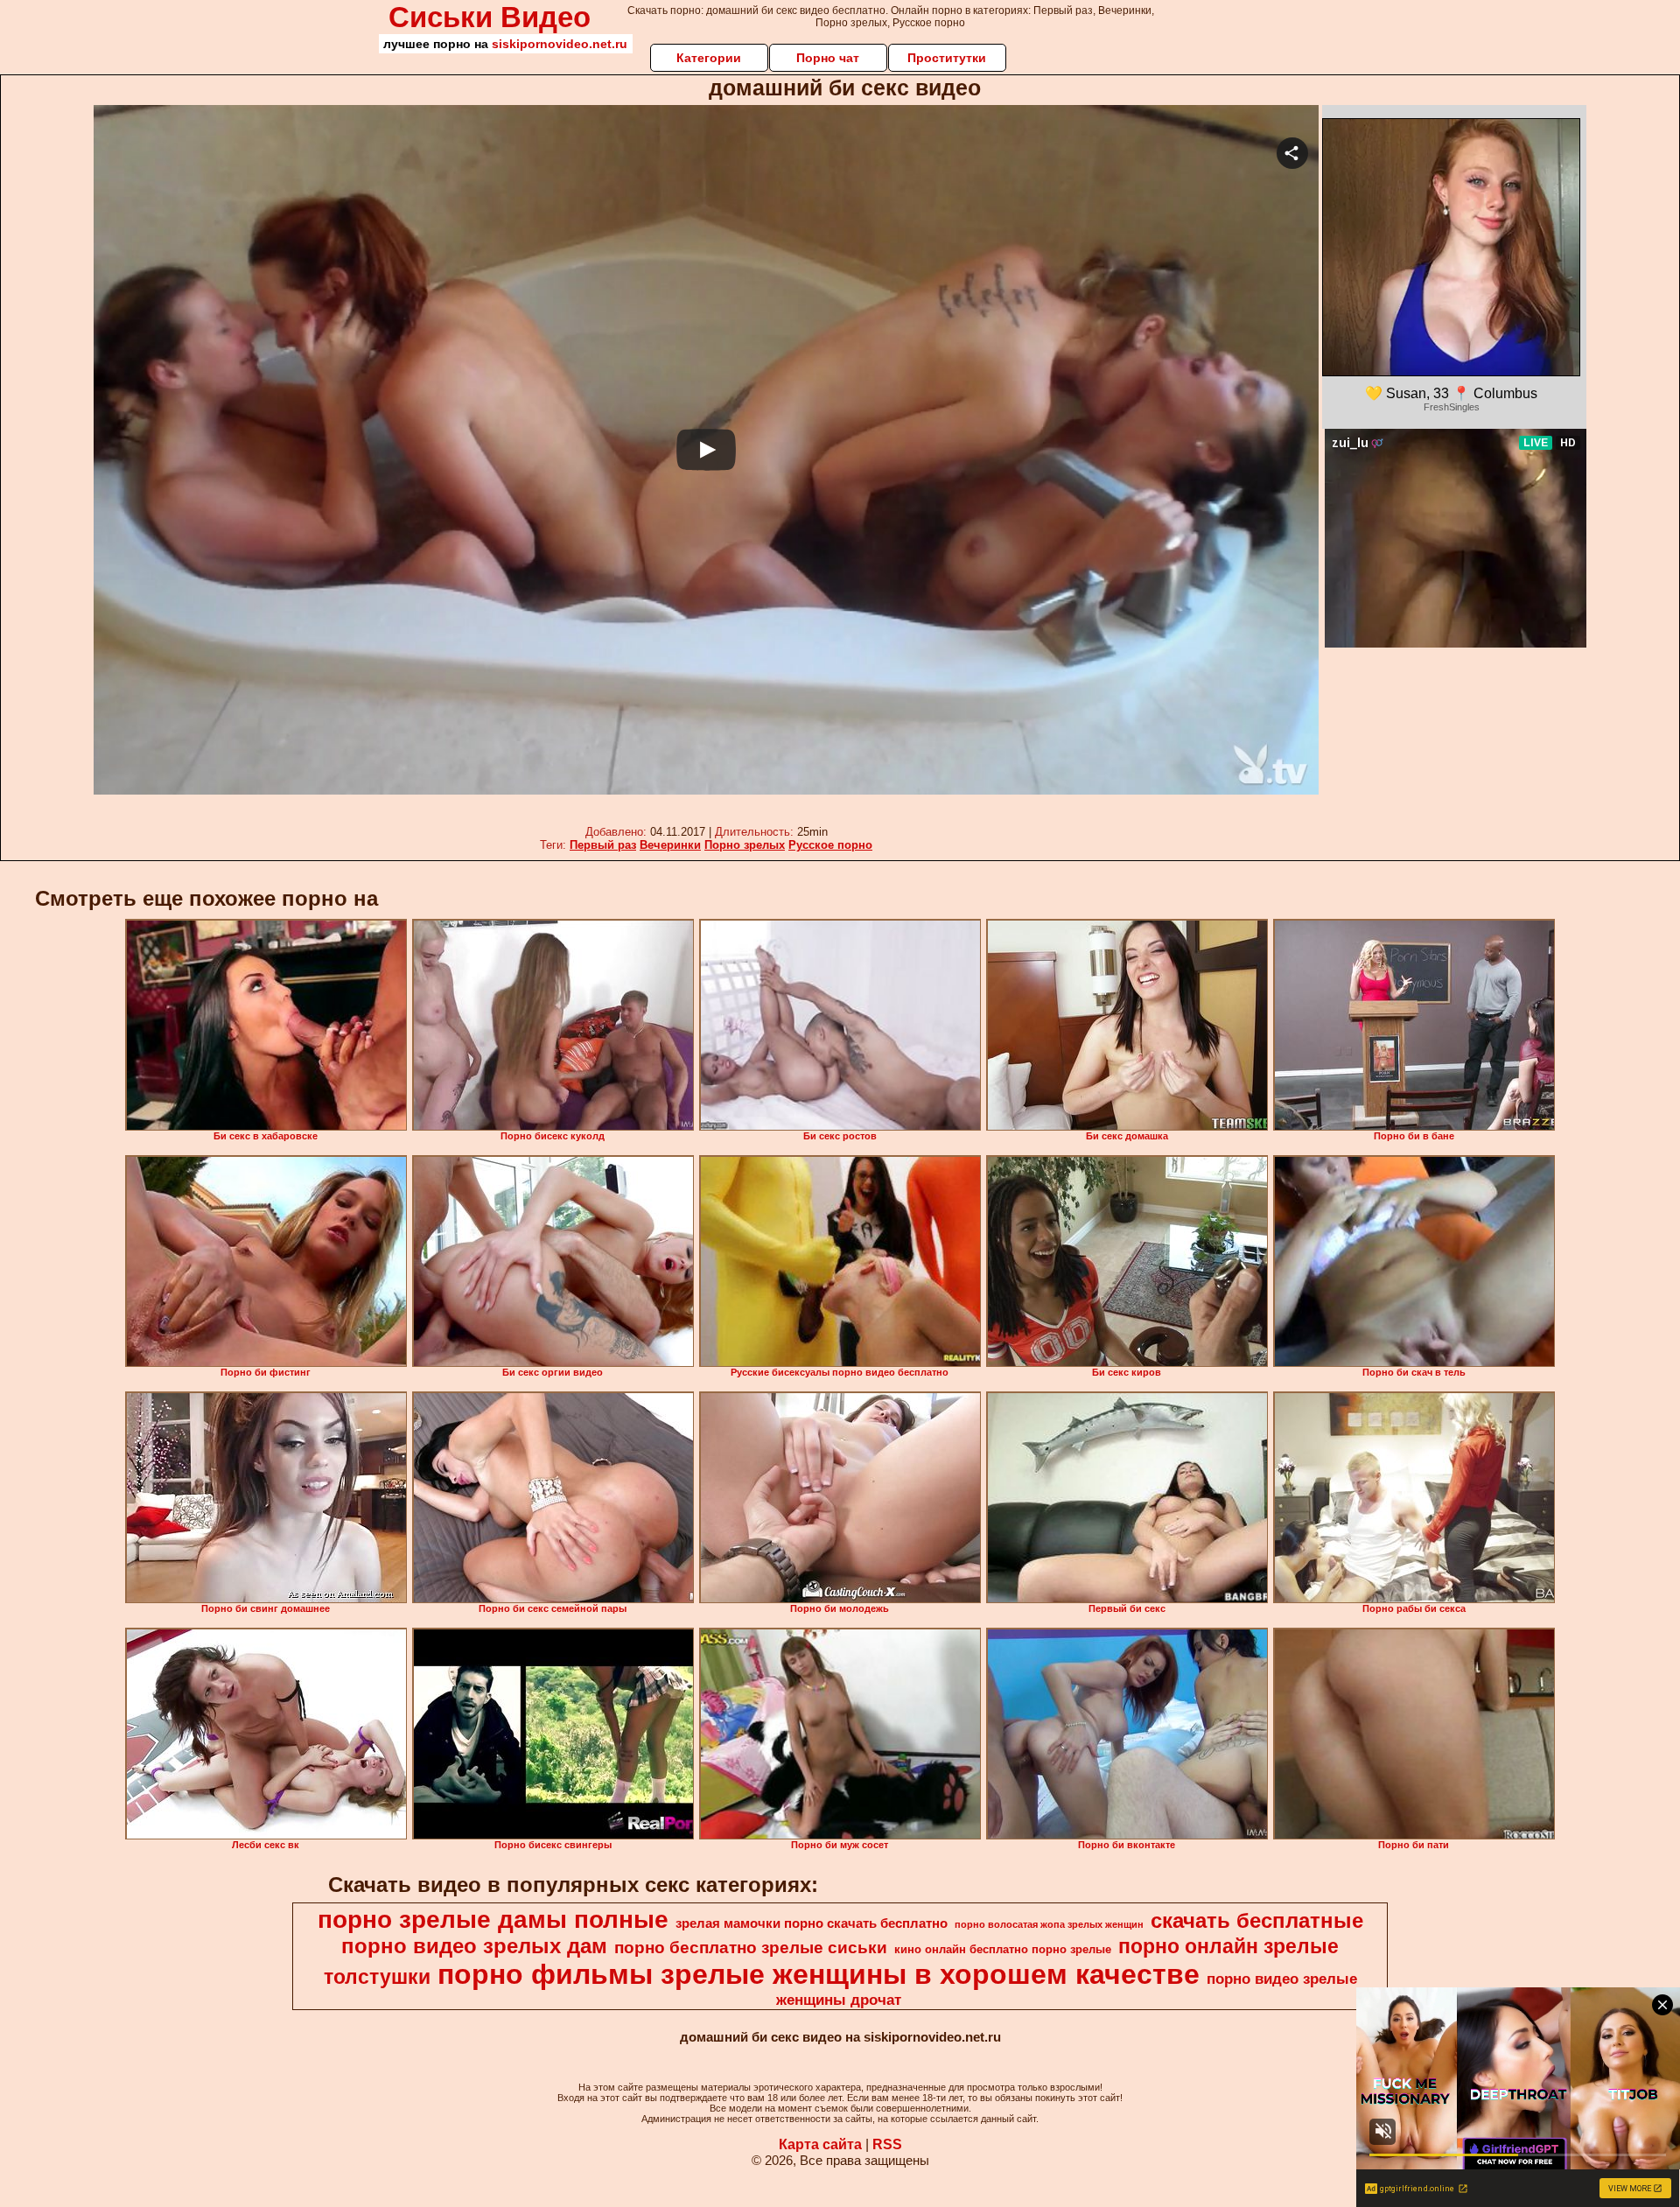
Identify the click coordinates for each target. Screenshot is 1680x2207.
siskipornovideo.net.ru (560, 44)
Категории (709, 58)
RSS (887, 2144)
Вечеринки (670, 845)
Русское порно (830, 845)
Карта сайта (820, 2144)
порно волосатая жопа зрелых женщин (1049, 1924)
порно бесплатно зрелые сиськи (751, 1948)
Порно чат (828, 58)
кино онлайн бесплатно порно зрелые (1003, 1949)
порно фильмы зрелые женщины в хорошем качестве (819, 1974)
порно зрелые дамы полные (493, 1920)
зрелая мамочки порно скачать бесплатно (812, 1923)
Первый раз (603, 845)
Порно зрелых (745, 845)
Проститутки (947, 58)
